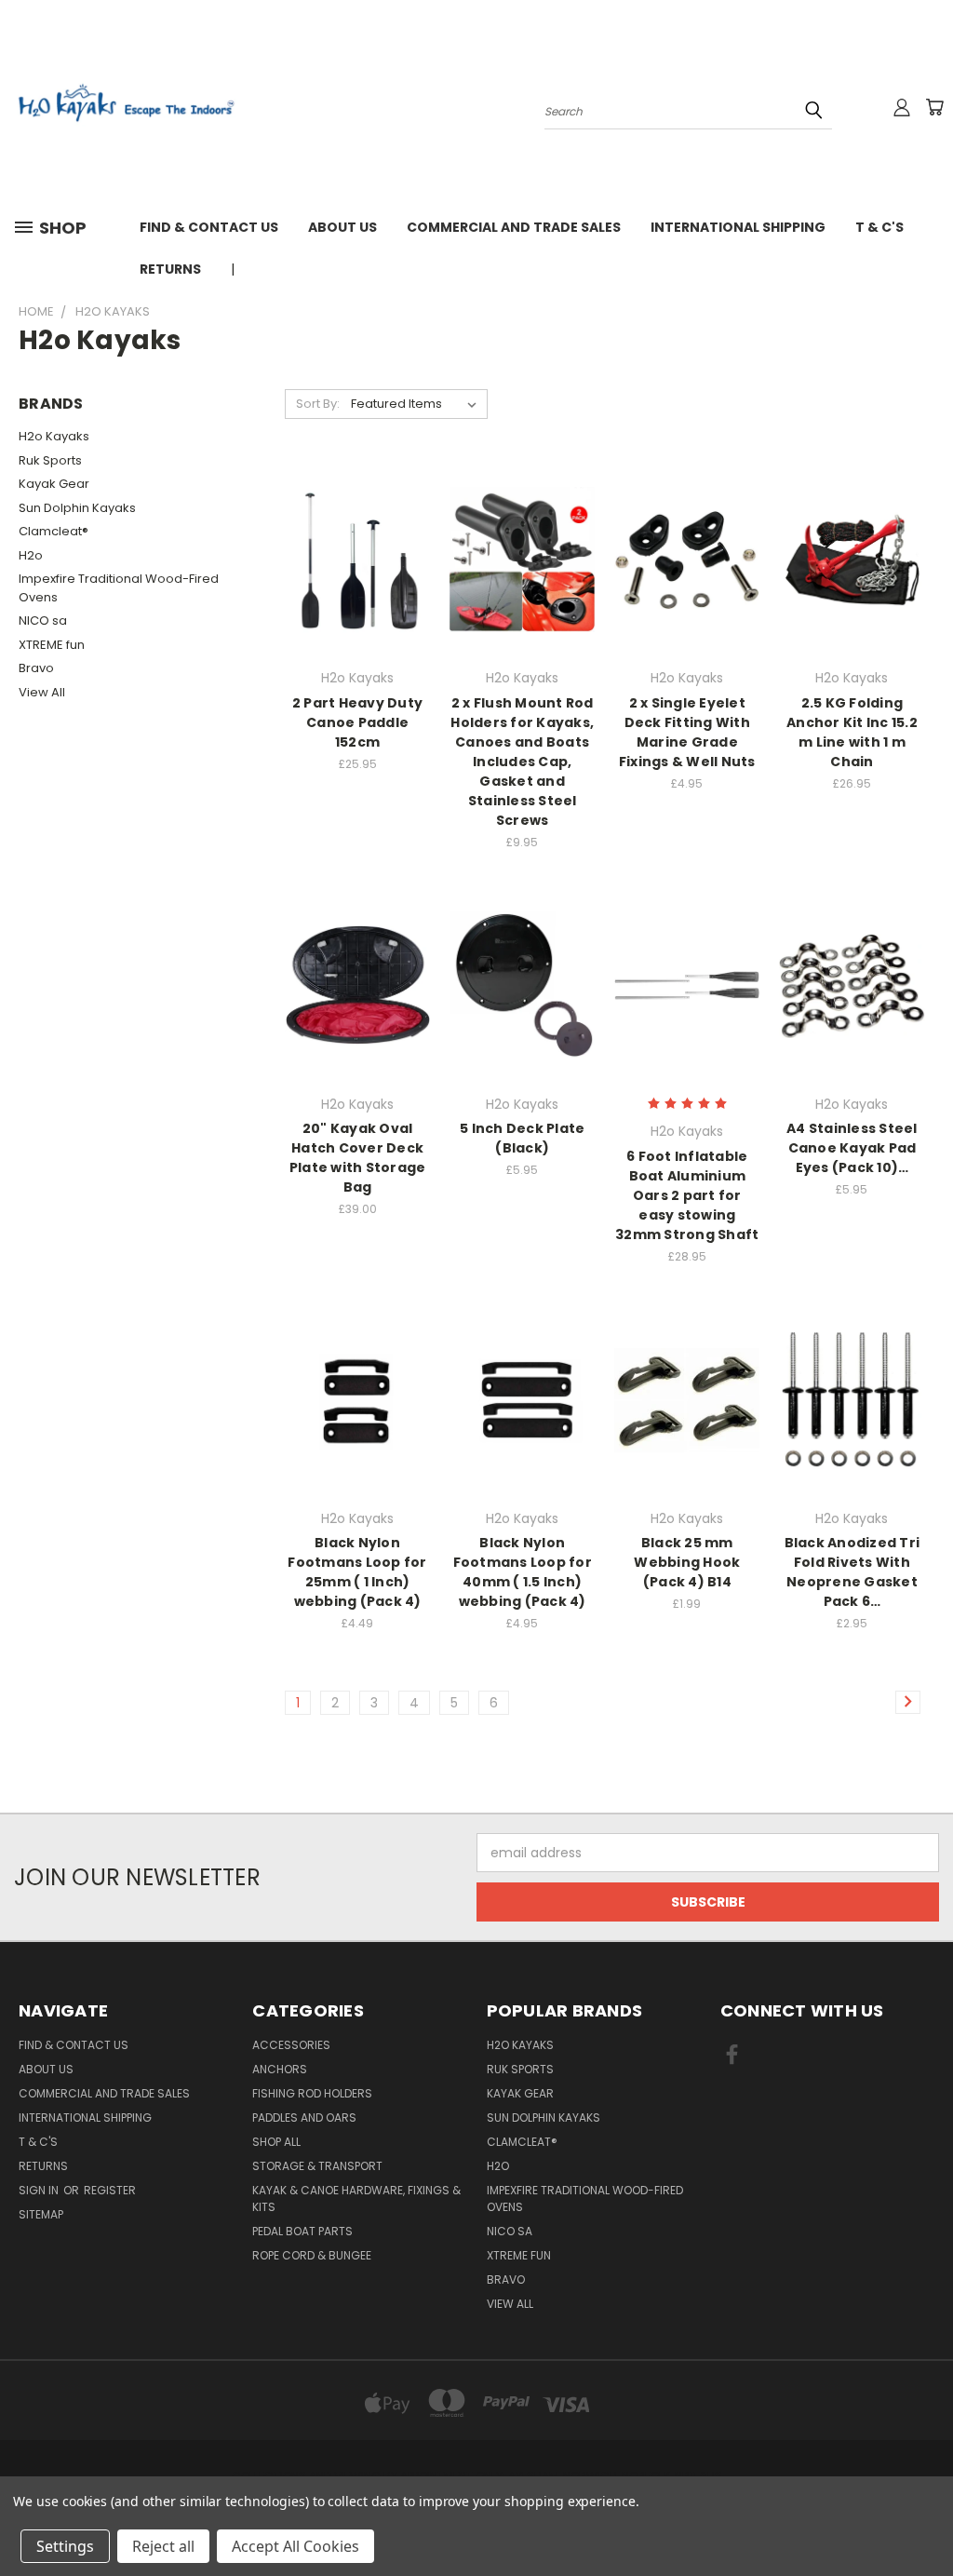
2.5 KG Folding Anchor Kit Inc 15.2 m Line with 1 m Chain (852, 732)
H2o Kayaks (54, 436)
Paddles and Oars (304, 2117)
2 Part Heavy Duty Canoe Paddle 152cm (357, 722)
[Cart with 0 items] (934, 107)
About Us (342, 227)
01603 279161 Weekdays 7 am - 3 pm (376, 269)
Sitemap (41, 2214)
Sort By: (318, 404)
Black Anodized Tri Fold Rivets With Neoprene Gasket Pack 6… (852, 1572)
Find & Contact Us (209, 227)
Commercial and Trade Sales (514, 227)
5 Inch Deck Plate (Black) (522, 1138)
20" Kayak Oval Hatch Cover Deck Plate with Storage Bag (358, 1158)
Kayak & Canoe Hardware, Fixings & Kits (356, 2198)
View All (42, 692)
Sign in (40, 2190)
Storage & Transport (317, 2166)
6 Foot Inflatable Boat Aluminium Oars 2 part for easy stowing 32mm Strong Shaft (687, 1195)
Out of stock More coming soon (357, 1018)
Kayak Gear (54, 484)
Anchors (280, 2069)
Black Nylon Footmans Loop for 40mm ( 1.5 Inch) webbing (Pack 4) (523, 1572)
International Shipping (738, 227)
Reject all (163, 2546)
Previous (925, 2518)
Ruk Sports (50, 460)
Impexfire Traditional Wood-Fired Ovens (119, 588)
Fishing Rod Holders (312, 2093)
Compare (351, 558)
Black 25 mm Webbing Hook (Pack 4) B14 (687, 1562)
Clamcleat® (54, 531)
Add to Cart (358, 593)
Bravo (36, 668)
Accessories (291, 2045)
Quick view (357, 522)
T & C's (879, 227)
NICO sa (43, 620)
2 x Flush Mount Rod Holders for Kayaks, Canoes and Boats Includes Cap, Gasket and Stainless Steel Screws (522, 762)
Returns (170, 269)
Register (110, 2190)
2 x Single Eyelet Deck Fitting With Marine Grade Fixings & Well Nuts (687, 732)
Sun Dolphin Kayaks (77, 508)
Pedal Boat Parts (302, 2231)
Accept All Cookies (295, 2546)
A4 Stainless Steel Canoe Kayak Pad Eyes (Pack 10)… (852, 1148)
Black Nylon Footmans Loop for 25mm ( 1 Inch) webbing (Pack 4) (357, 1572)
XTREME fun (52, 645)
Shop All (276, 2142)
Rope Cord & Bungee (312, 2255)
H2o (31, 555)
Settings (65, 2546)
